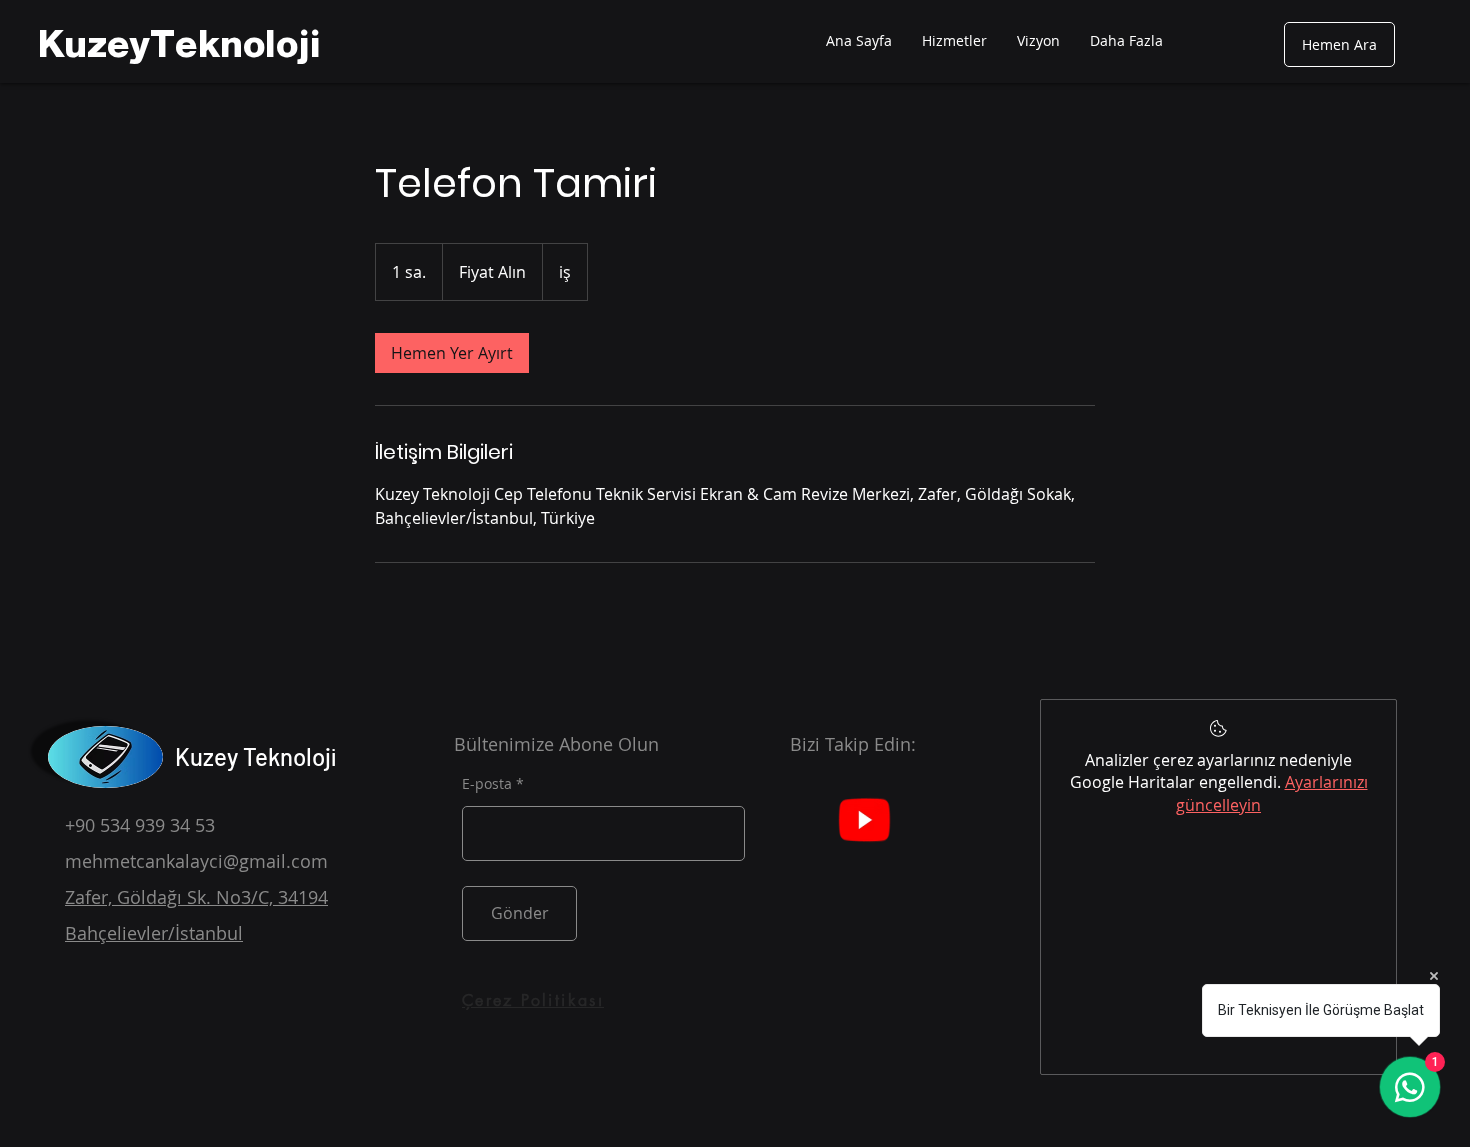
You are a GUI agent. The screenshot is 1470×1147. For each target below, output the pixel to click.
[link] (452, 353)
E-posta (487, 784)
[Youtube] (863, 819)
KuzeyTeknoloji (179, 44)
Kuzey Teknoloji (255, 756)
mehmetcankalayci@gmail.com (196, 861)
